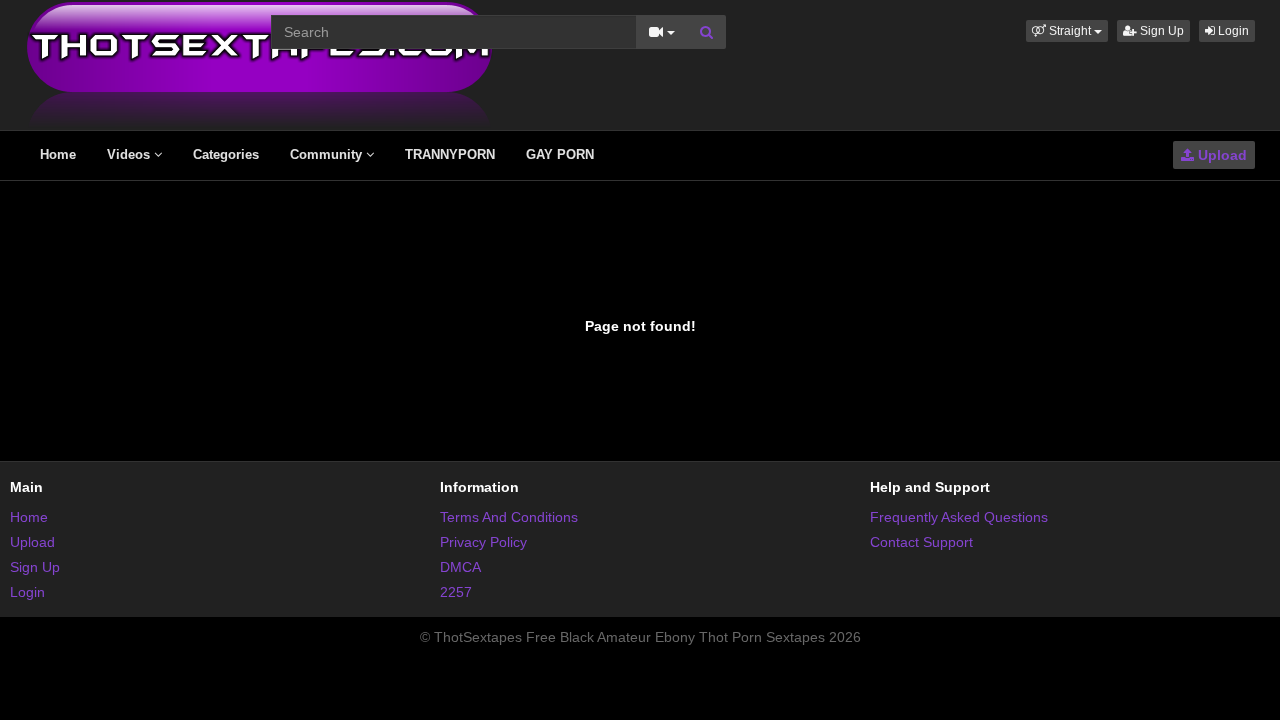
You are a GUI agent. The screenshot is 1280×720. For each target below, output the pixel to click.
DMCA (460, 567)
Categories (226, 154)
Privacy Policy (483, 542)
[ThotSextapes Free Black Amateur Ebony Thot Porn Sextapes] (259, 64)
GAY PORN (560, 154)
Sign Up (1160, 31)
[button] (1067, 31)
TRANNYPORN (450, 154)
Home (58, 154)
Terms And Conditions (509, 517)
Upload (1220, 155)
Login (1232, 31)
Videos (130, 154)
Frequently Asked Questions (959, 517)
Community (328, 154)
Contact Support (921, 542)
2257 (456, 592)
